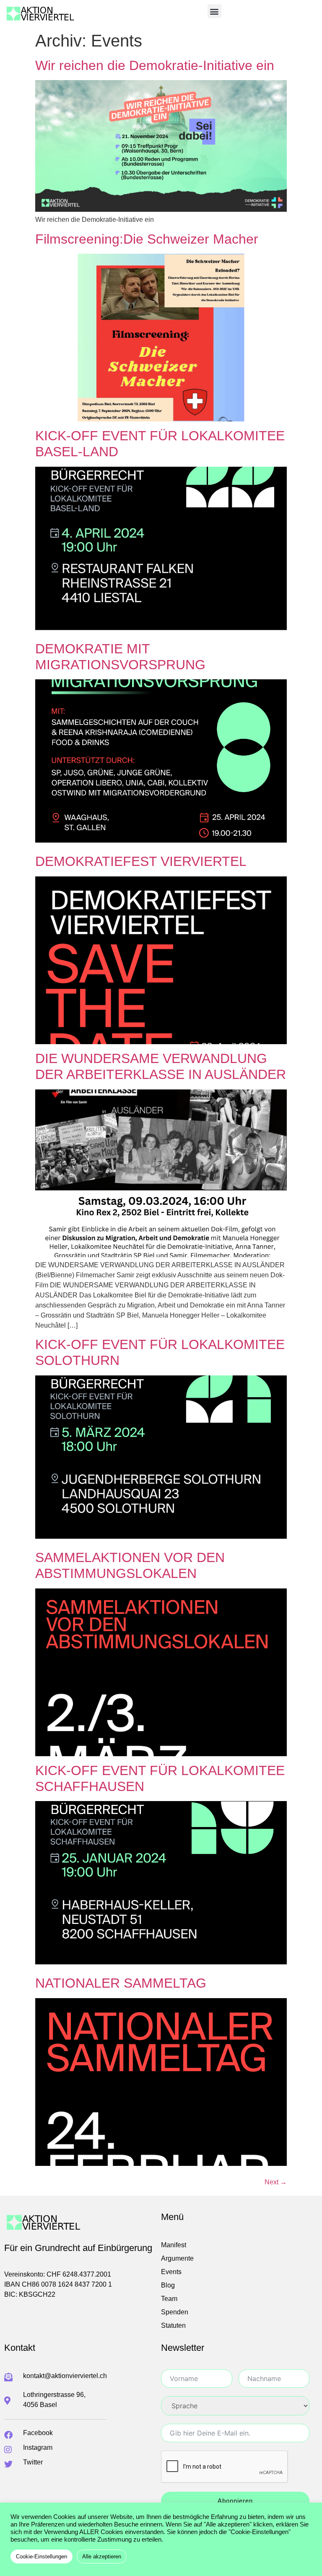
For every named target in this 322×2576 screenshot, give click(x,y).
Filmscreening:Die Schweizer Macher (147, 239)
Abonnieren (235, 2501)
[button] (214, 11)
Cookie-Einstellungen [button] (42, 2557)
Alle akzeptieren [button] (102, 2557)
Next (276, 2182)
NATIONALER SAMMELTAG (121, 1983)
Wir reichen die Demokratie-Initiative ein (155, 65)
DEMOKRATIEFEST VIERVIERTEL (141, 861)
